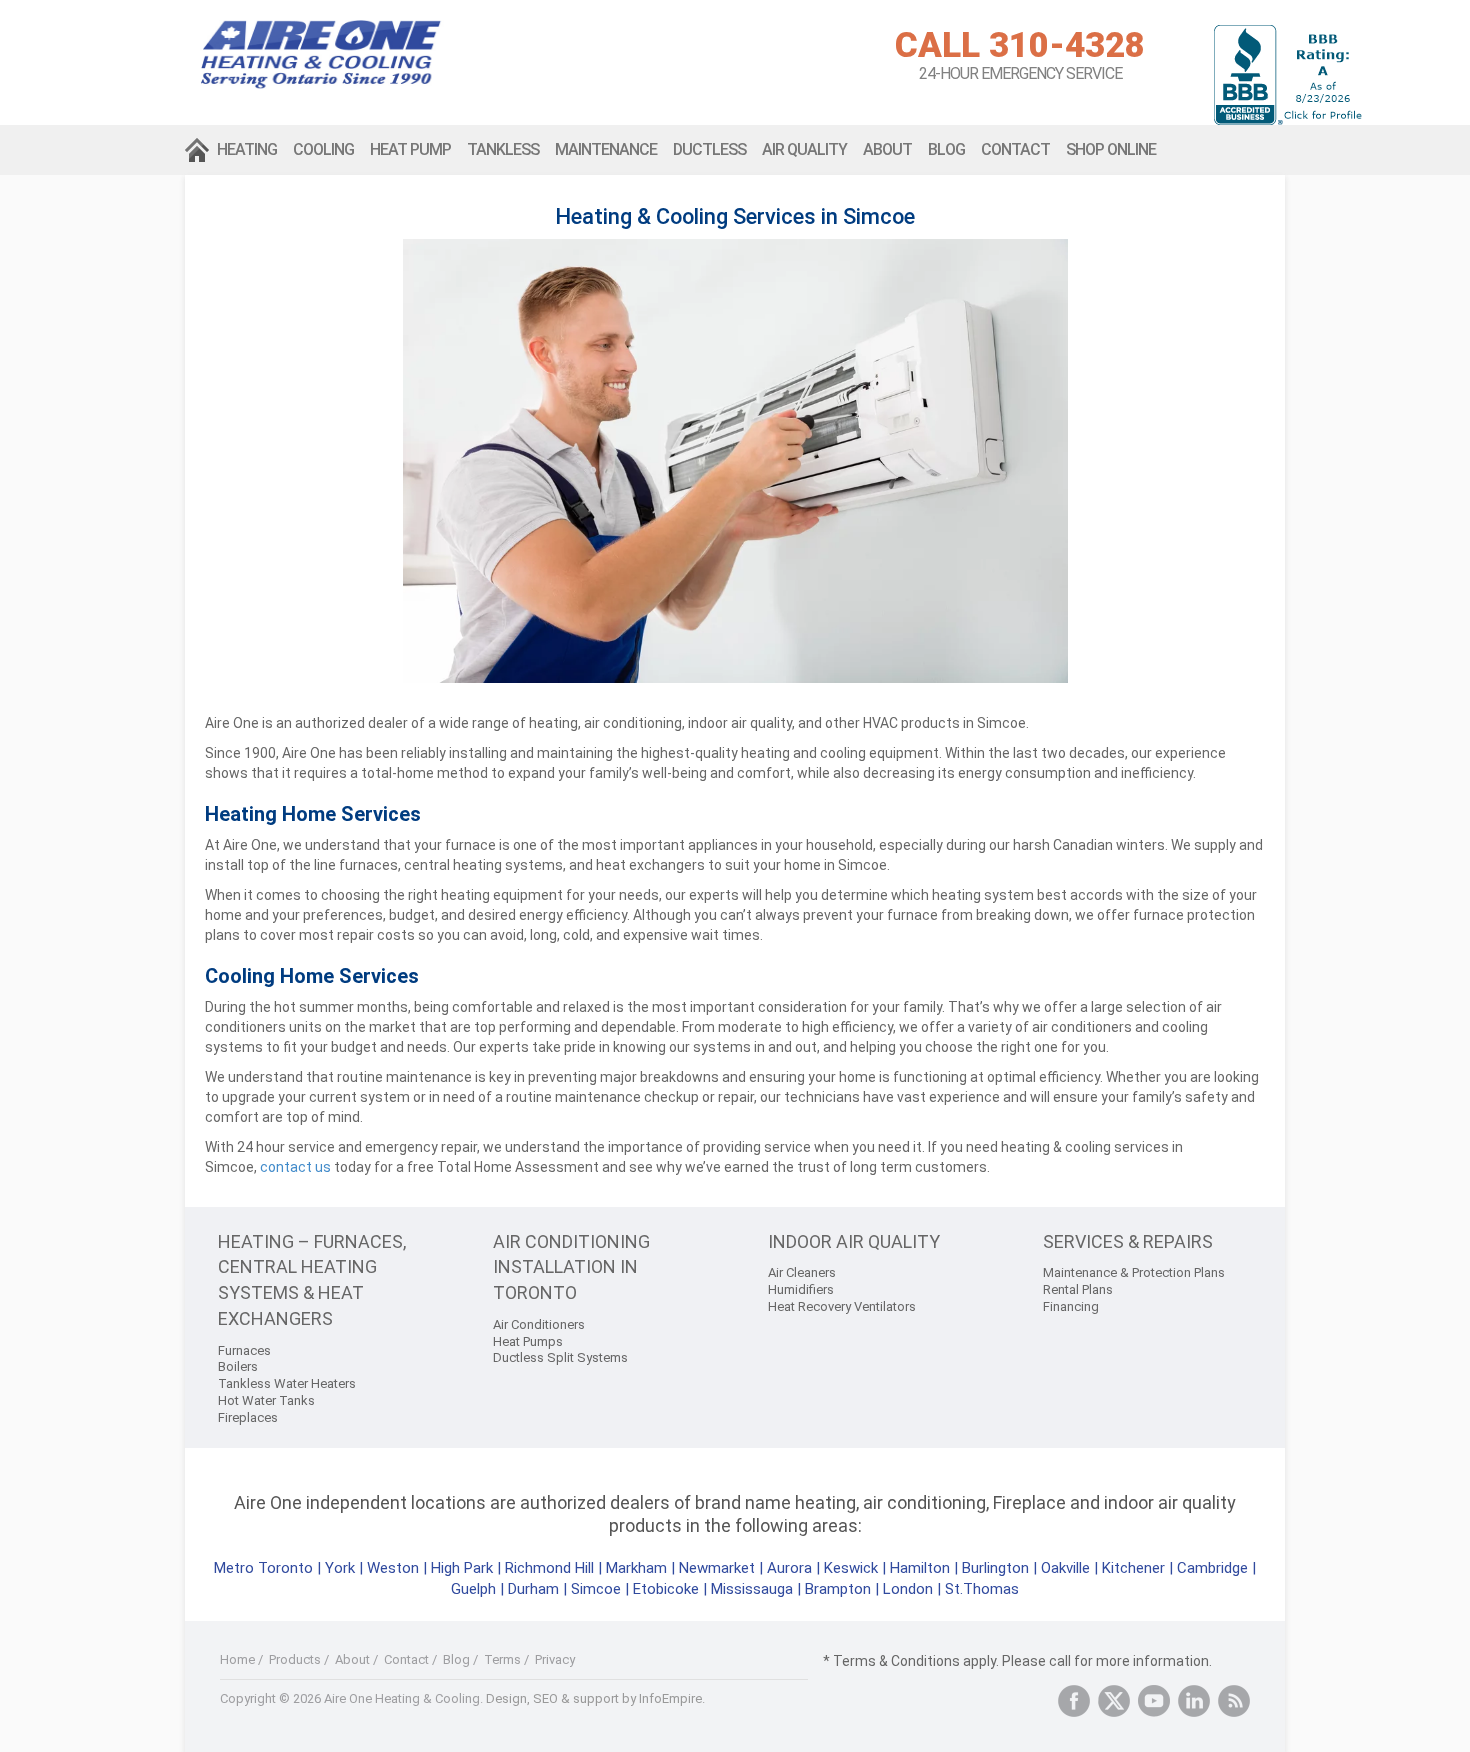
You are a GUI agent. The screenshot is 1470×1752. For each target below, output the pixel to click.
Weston (393, 1568)
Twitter (1114, 1701)
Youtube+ (1154, 1701)
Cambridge (1212, 1568)
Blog (946, 149)
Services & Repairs (1128, 1241)
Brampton (838, 1589)
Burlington (995, 1568)
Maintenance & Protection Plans (1134, 1272)
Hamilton (920, 1568)
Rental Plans (1078, 1289)
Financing (1071, 1306)
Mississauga (752, 1589)
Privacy (555, 1659)
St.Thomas (982, 1589)
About (887, 149)
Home (197, 150)
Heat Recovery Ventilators (842, 1306)
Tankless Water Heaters (287, 1383)
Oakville (1065, 1568)
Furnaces (244, 1350)
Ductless (709, 149)
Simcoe (596, 1589)
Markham (636, 1568)
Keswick (851, 1568)
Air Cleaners (802, 1272)
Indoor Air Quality (854, 1241)
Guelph (473, 1589)
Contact (1015, 149)
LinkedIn (1194, 1701)
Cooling (323, 149)
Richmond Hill (549, 1568)
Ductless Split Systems (560, 1357)
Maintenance (606, 149)
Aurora (789, 1568)
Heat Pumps (528, 1341)
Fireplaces (248, 1417)
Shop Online (1111, 149)
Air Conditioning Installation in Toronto (571, 1267)
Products (295, 1659)
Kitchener (1133, 1568)
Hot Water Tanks (266, 1400)
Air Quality (804, 149)
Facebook (1074, 1701)
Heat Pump (410, 149)
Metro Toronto (263, 1568)
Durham (533, 1589)
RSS (1234, 1701)
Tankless (503, 149)
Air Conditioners (539, 1324)
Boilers (238, 1366)
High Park (462, 1568)
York (342, 1568)
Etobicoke (666, 1589)
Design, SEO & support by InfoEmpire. (595, 1698)
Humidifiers (801, 1289)
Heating (247, 149)
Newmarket (717, 1568)
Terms (502, 1659)
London (908, 1589)
